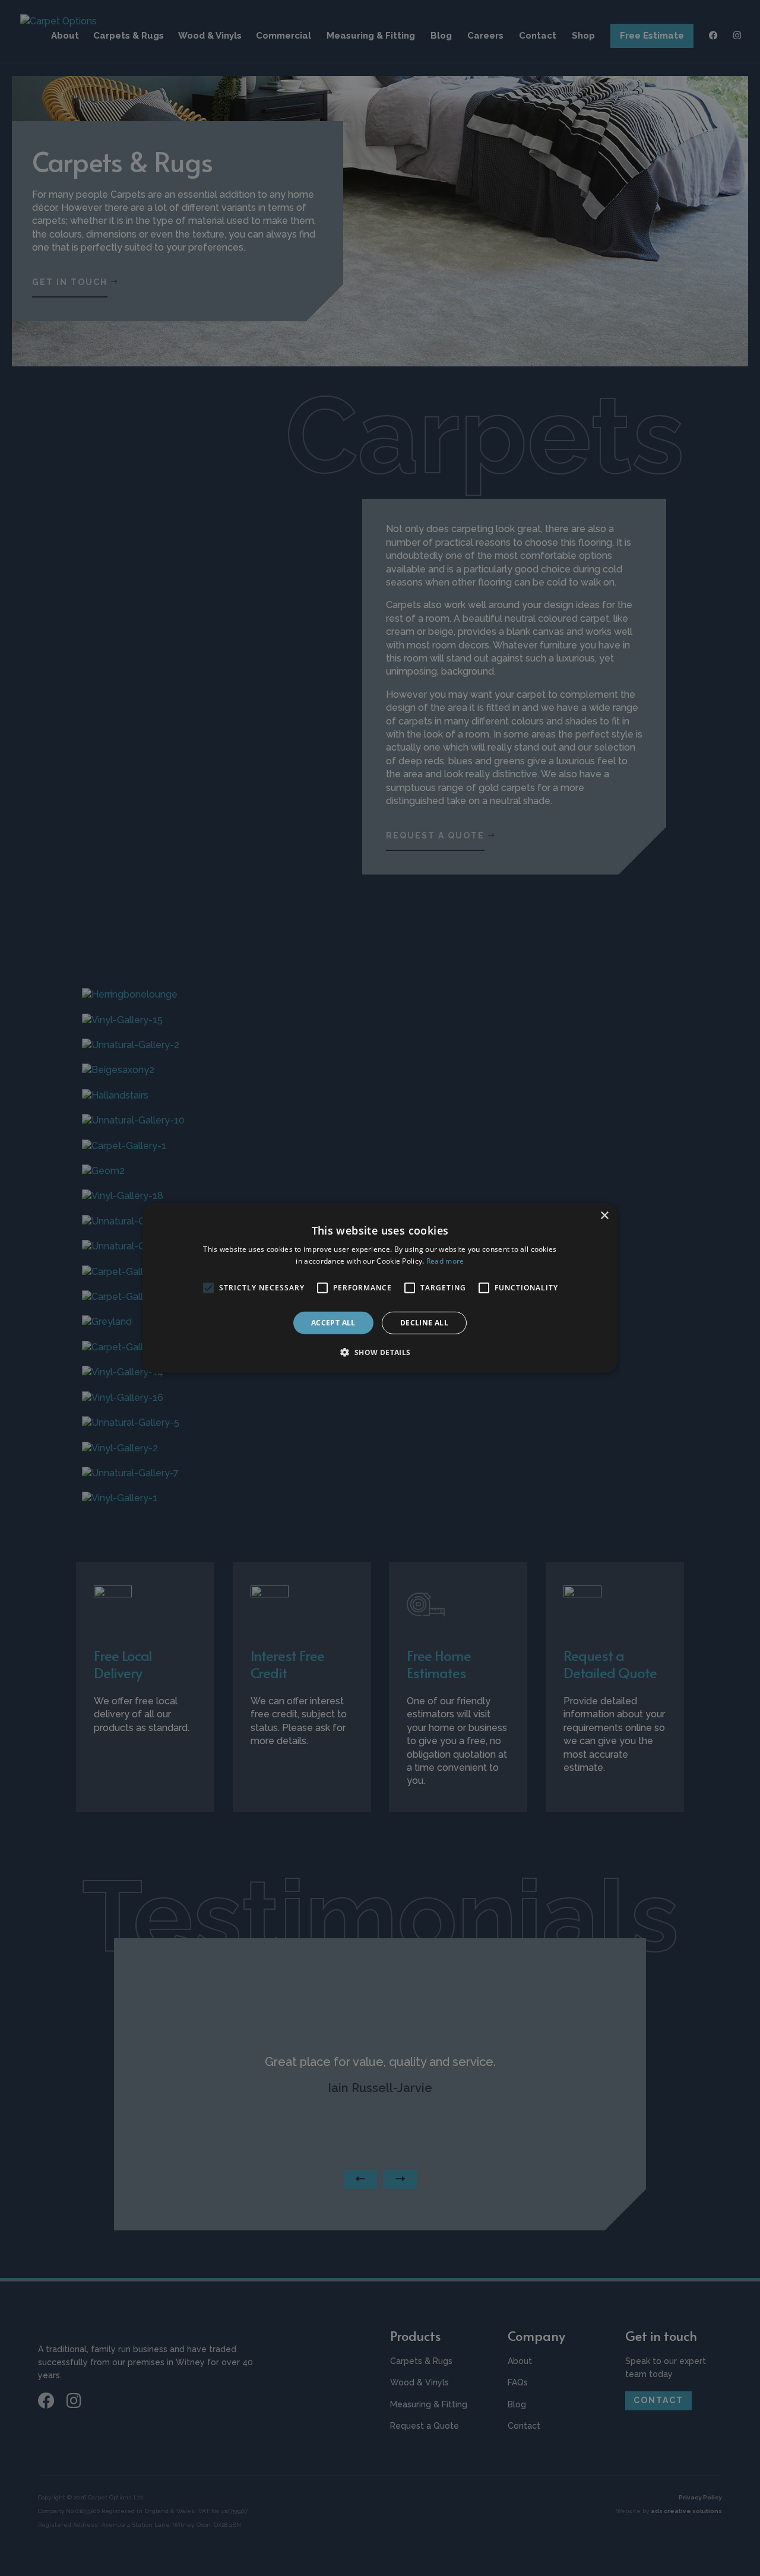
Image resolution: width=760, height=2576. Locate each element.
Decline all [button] (424, 1323)
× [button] (604, 1216)
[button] (380, 1352)
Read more (445, 1261)
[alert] (380, 1288)
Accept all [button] (333, 1323)
